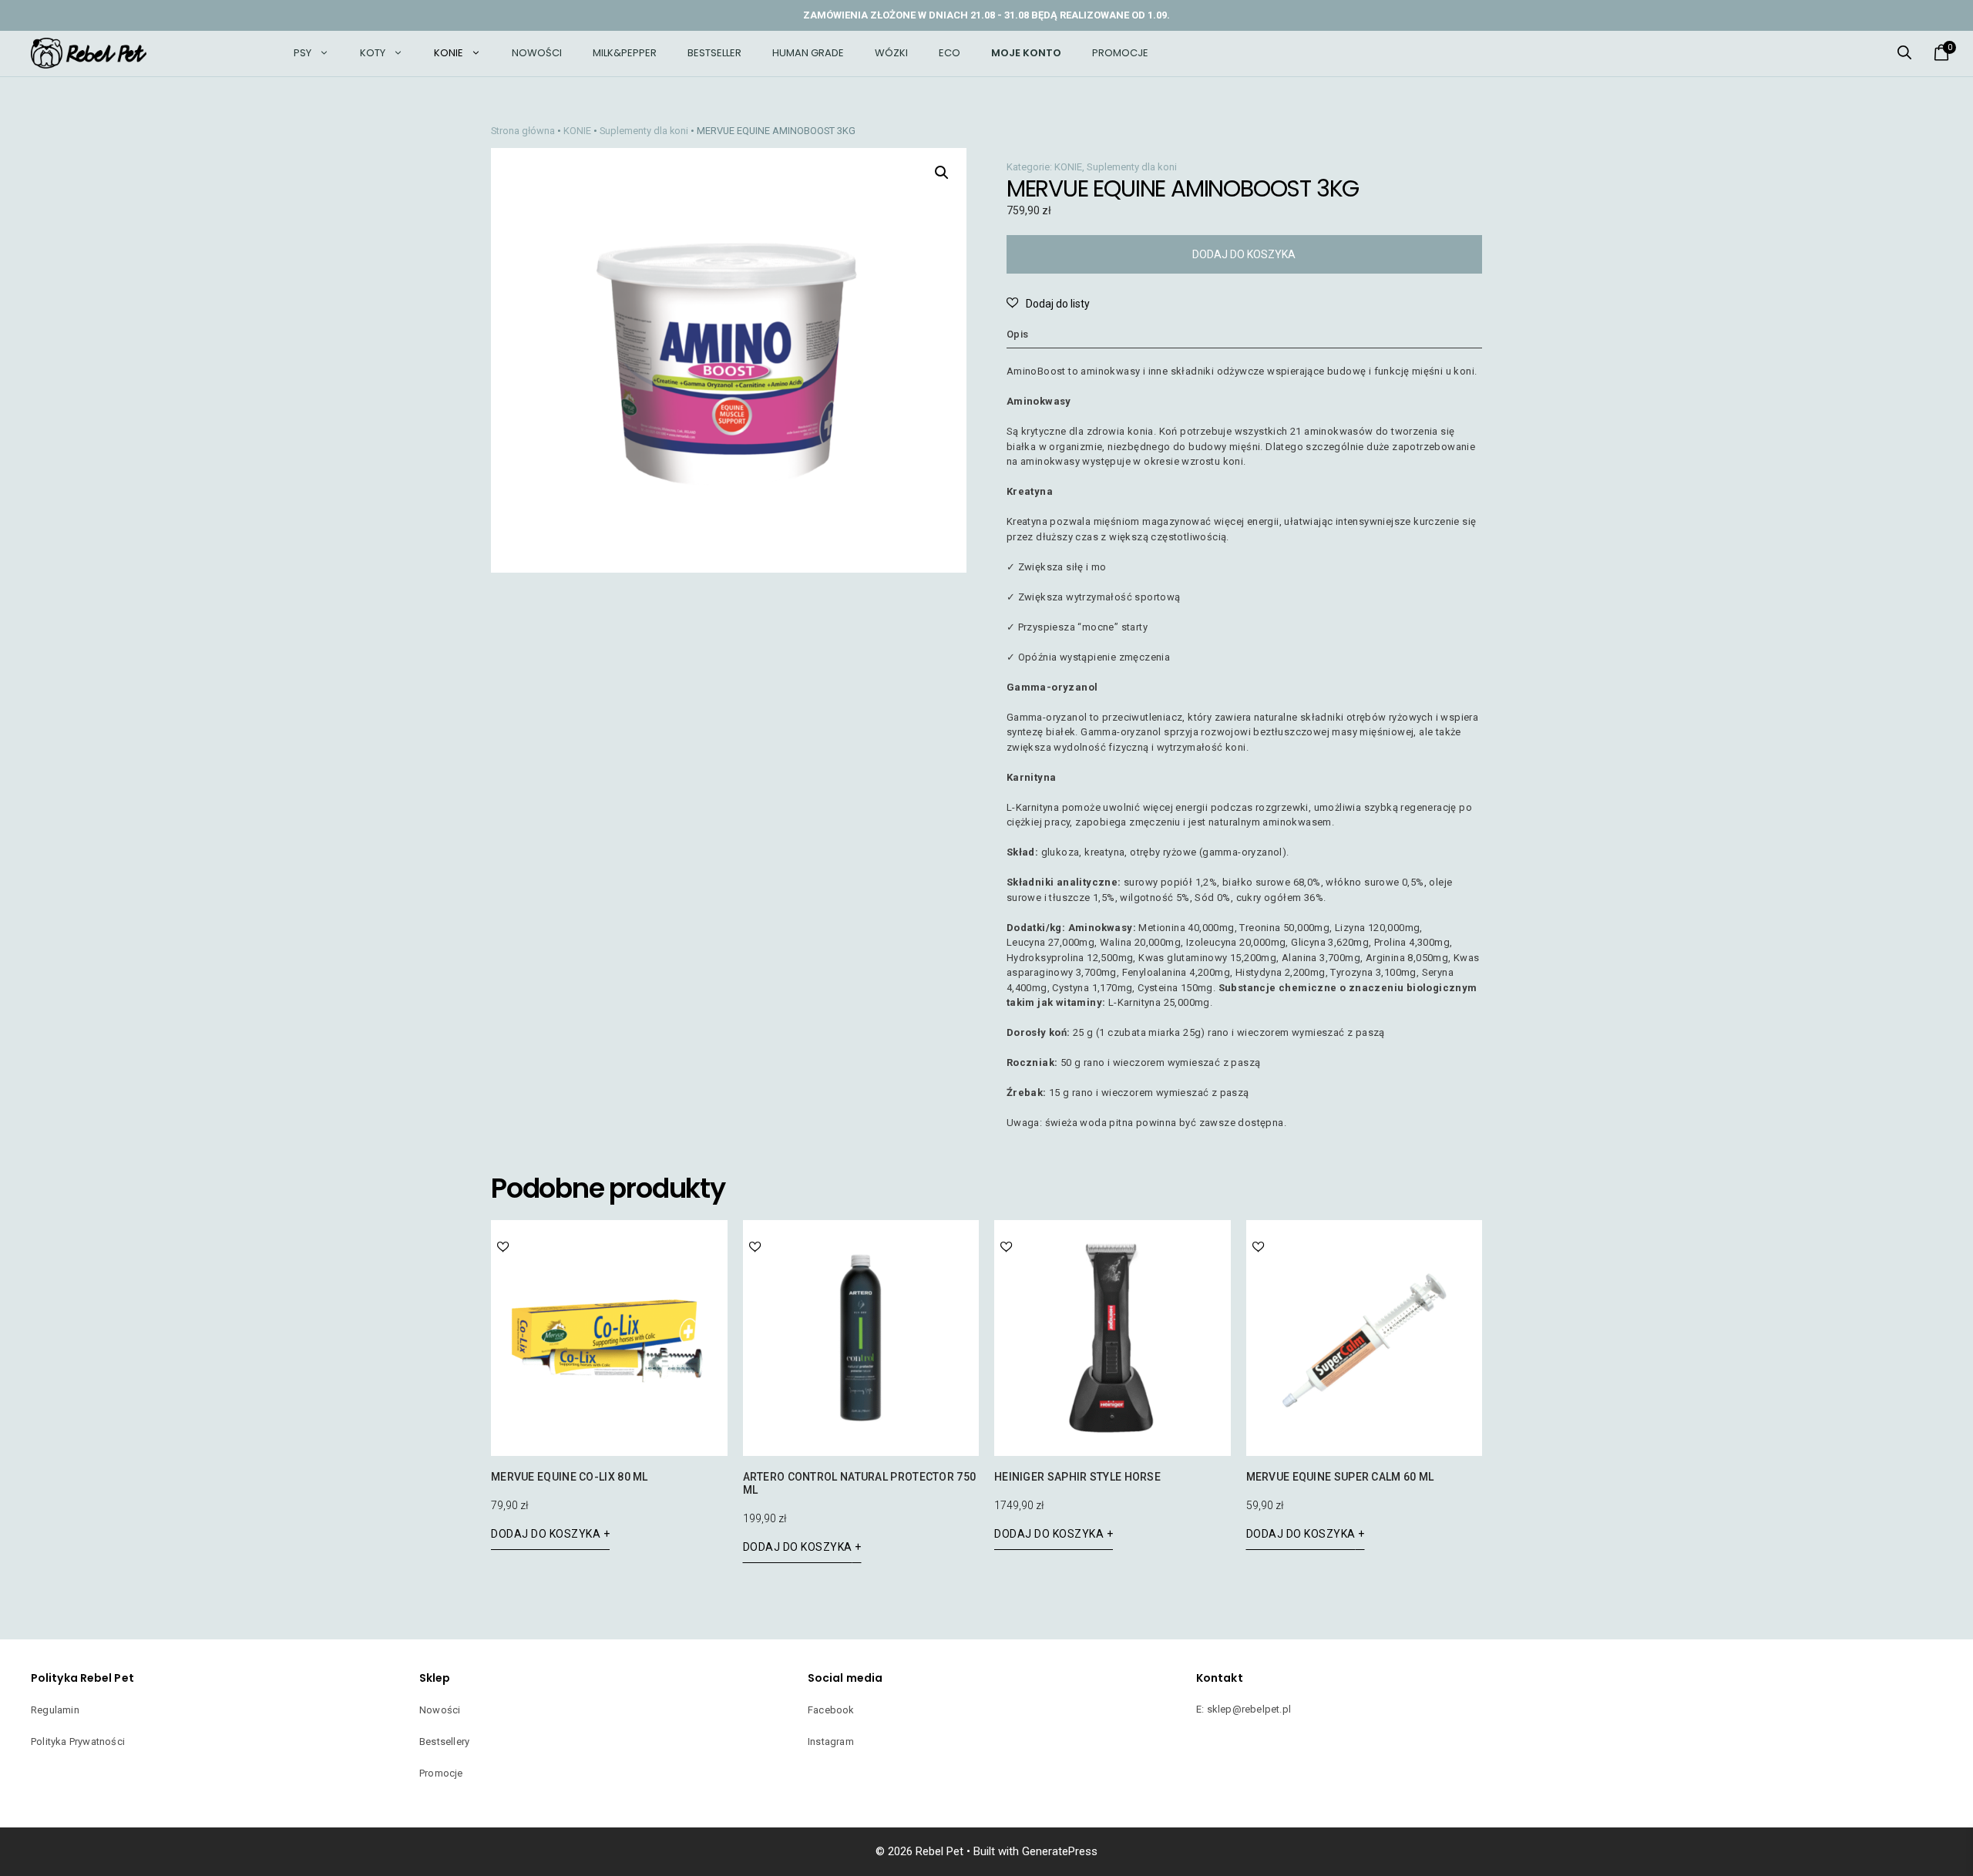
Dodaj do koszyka (1244, 254)
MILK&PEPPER (625, 53)
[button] (1904, 53)
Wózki (891, 53)
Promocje (1120, 53)
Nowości (537, 53)
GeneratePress (1060, 1851)
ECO (950, 53)
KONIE (449, 53)
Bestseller (714, 53)
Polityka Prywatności (78, 1742)
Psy (303, 53)
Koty (373, 53)
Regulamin (55, 1710)
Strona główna (523, 131)
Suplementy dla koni (644, 131)
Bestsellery (444, 1742)
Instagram (831, 1742)
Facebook (831, 1710)
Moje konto (1026, 53)
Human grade (808, 53)
